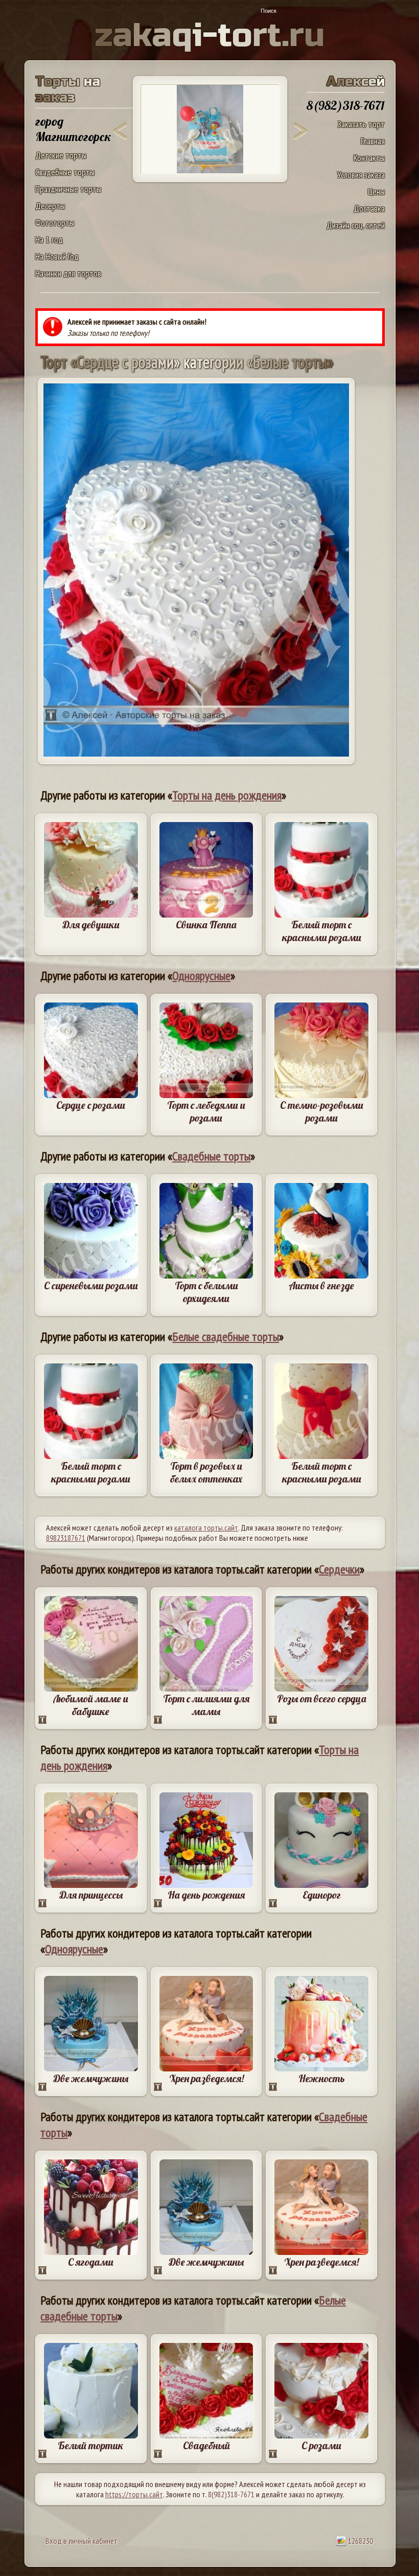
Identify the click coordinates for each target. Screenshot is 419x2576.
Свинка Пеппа (206, 925)
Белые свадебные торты (226, 1337)
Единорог (322, 1895)
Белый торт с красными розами (322, 931)
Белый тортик (91, 2445)
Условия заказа (361, 175)
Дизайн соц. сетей (356, 225)
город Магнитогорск (73, 129)
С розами (321, 2445)
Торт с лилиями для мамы (206, 1705)
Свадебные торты (65, 172)
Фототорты (55, 223)
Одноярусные (201, 976)
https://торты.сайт (134, 2494)
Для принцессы (91, 1895)
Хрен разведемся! (206, 2078)
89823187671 (66, 1538)
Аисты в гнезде (321, 1285)
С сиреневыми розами (91, 1285)
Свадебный (206, 2445)
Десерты (50, 206)
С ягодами (91, 2262)
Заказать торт (361, 124)
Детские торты (61, 155)
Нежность (322, 2078)
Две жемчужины (91, 2078)
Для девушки (91, 925)
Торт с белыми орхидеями (206, 1292)
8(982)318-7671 (231, 2494)
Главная (373, 141)
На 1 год (49, 240)
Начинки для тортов (68, 273)
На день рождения (206, 1895)
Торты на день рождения (227, 795)
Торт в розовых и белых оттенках (206, 1472)
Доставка (369, 208)
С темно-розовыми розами (322, 1111)
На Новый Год (57, 256)
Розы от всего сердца (322, 1699)
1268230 (360, 2541)
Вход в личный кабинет (82, 2541)
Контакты (369, 158)
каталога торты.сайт (206, 1528)
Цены (376, 191)
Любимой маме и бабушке (91, 1705)
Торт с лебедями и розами (206, 1111)
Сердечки (339, 1569)
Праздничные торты (68, 189)
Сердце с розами (91, 1105)
